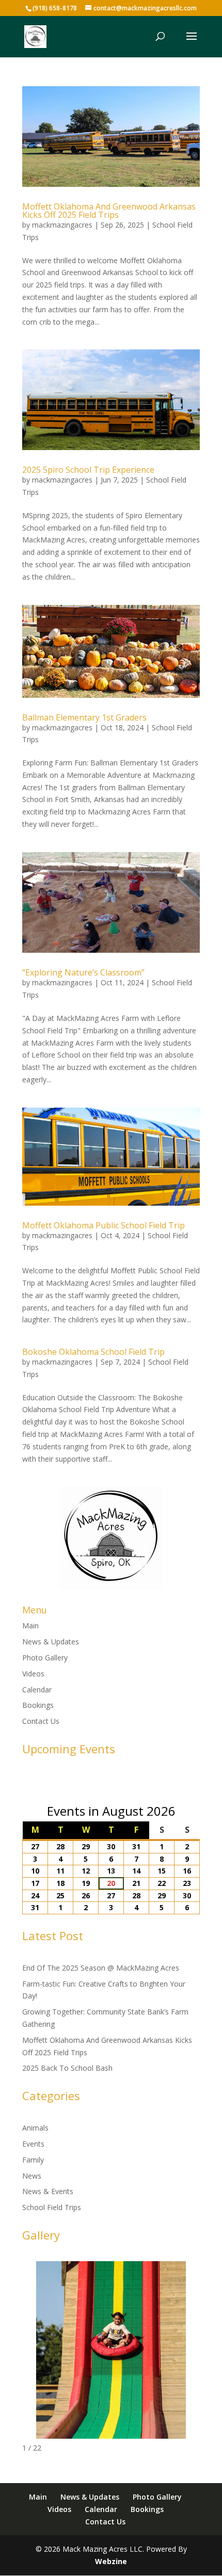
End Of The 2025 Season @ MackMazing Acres (101, 1968)
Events (33, 2144)
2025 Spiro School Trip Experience (88, 470)
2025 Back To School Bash (67, 2068)
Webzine (111, 2561)
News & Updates (51, 1642)
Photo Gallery (45, 1658)
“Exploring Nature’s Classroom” (83, 972)
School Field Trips (52, 2207)
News (32, 2176)
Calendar (37, 1690)
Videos (33, 1674)
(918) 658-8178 (55, 8)
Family (33, 2160)
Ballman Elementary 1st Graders (84, 717)
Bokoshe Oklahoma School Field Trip (93, 1352)
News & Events (48, 2191)
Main (30, 1626)
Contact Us (41, 1721)
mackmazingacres (62, 225)
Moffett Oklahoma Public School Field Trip (104, 1225)
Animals (35, 2128)
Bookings (38, 1705)
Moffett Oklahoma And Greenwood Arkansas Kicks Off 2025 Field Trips (109, 211)
